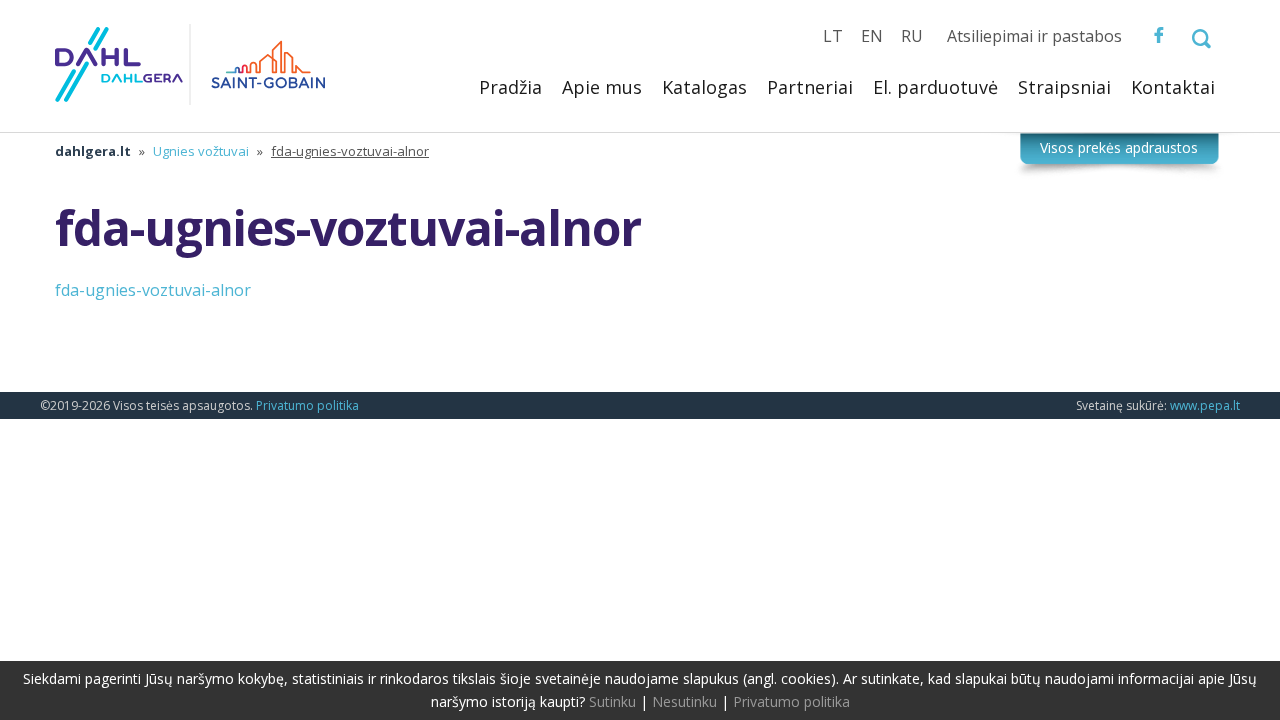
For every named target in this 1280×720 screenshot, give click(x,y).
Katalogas (704, 87)
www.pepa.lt (1205, 405)
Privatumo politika (307, 405)
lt (833, 36)
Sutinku (612, 701)
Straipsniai (1064, 87)
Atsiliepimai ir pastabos (1034, 36)
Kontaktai (1173, 87)
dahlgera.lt (93, 151)
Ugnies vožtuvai (201, 151)
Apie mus (602, 87)
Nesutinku (684, 701)
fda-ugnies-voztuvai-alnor (153, 290)
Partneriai (810, 87)
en (872, 36)
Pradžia (510, 87)
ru (912, 36)
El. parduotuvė (935, 87)
